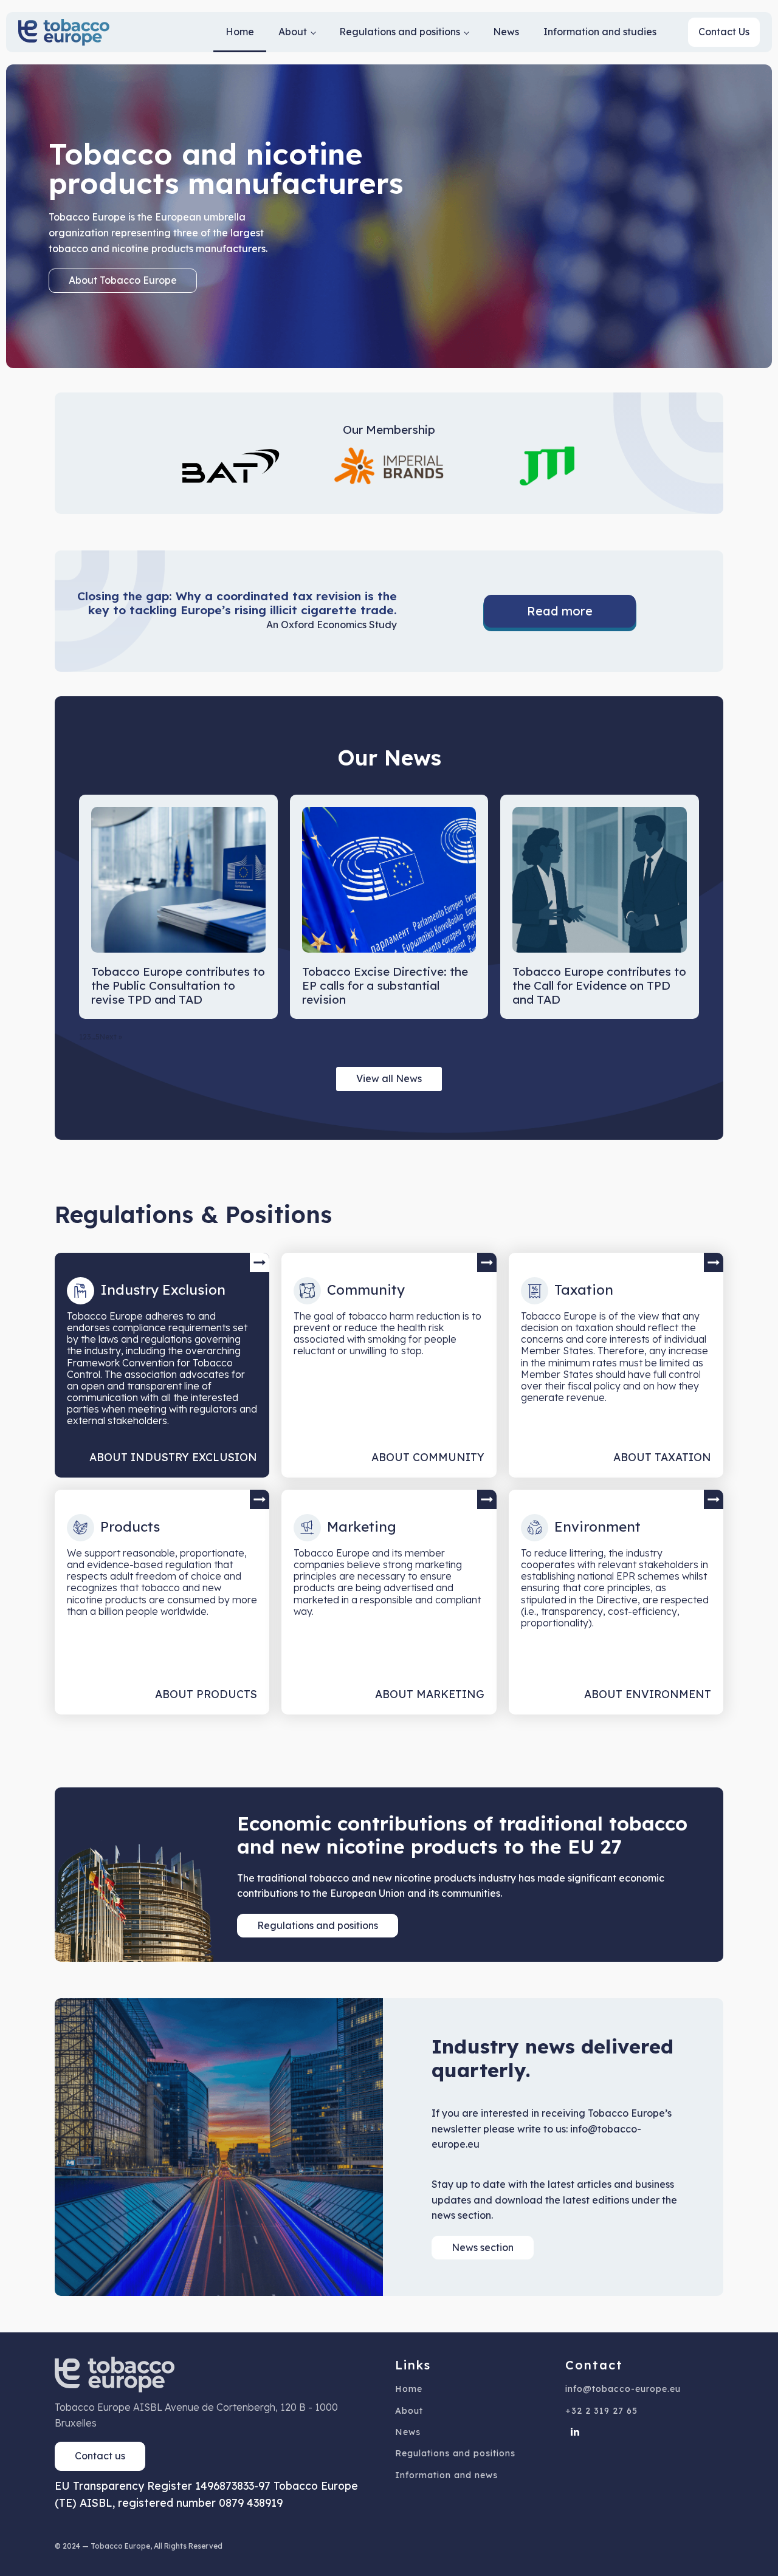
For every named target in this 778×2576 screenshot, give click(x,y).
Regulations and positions (400, 32)
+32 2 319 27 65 (601, 2411)
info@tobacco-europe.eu (623, 2389)
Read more (560, 611)
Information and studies (600, 32)
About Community (428, 1457)
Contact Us (724, 32)
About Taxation (662, 1457)
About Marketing (430, 1694)
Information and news (446, 2475)
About (409, 2411)
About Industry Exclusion (173, 1457)
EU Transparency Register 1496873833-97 (163, 2485)
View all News (389, 1078)
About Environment (648, 1694)
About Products (206, 1694)
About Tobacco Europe (123, 280)
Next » (111, 1037)
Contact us (100, 2456)
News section (483, 2247)
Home (240, 32)
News (506, 32)
